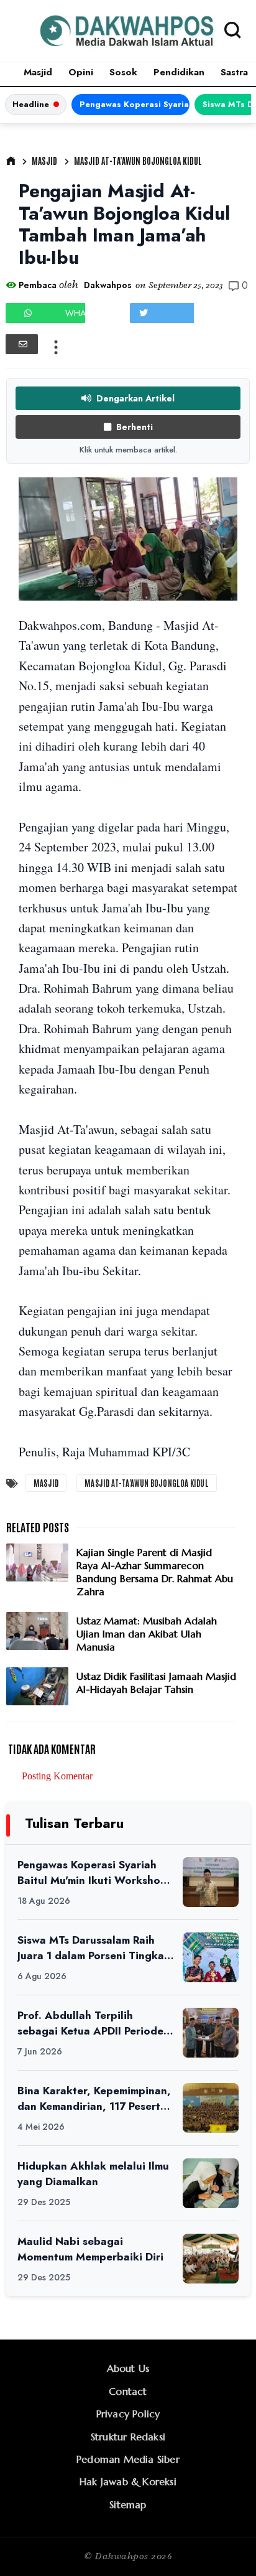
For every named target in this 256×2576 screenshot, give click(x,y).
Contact (128, 2391)
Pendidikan (179, 72)
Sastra (234, 72)
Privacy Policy (128, 2414)
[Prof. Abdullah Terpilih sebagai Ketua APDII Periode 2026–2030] (211, 2033)
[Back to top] (225, 2546)
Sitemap (128, 2504)
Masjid (38, 72)
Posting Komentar (57, 1776)
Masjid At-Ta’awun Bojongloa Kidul (138, 161)
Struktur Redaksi (128, 2437)
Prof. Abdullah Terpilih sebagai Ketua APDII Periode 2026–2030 (90, 2023)
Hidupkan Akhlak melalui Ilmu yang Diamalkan (93, 2174)
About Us (128, 2368)
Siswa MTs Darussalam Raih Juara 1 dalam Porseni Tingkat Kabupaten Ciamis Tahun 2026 (93, 1948)
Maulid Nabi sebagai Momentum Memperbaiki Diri (90, 2249)
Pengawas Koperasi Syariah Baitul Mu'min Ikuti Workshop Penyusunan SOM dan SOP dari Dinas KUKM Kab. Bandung (135, 104)
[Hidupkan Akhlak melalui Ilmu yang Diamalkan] (211, 2183)
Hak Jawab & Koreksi (128, 2481)
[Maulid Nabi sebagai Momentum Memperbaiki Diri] (211, 2259)
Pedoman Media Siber (128, 2459)
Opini (81, 72)
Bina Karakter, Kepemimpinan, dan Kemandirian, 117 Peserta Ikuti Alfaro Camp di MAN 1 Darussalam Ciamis (94, 2098)
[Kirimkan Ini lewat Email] (22, 344)
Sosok (123, 72)
